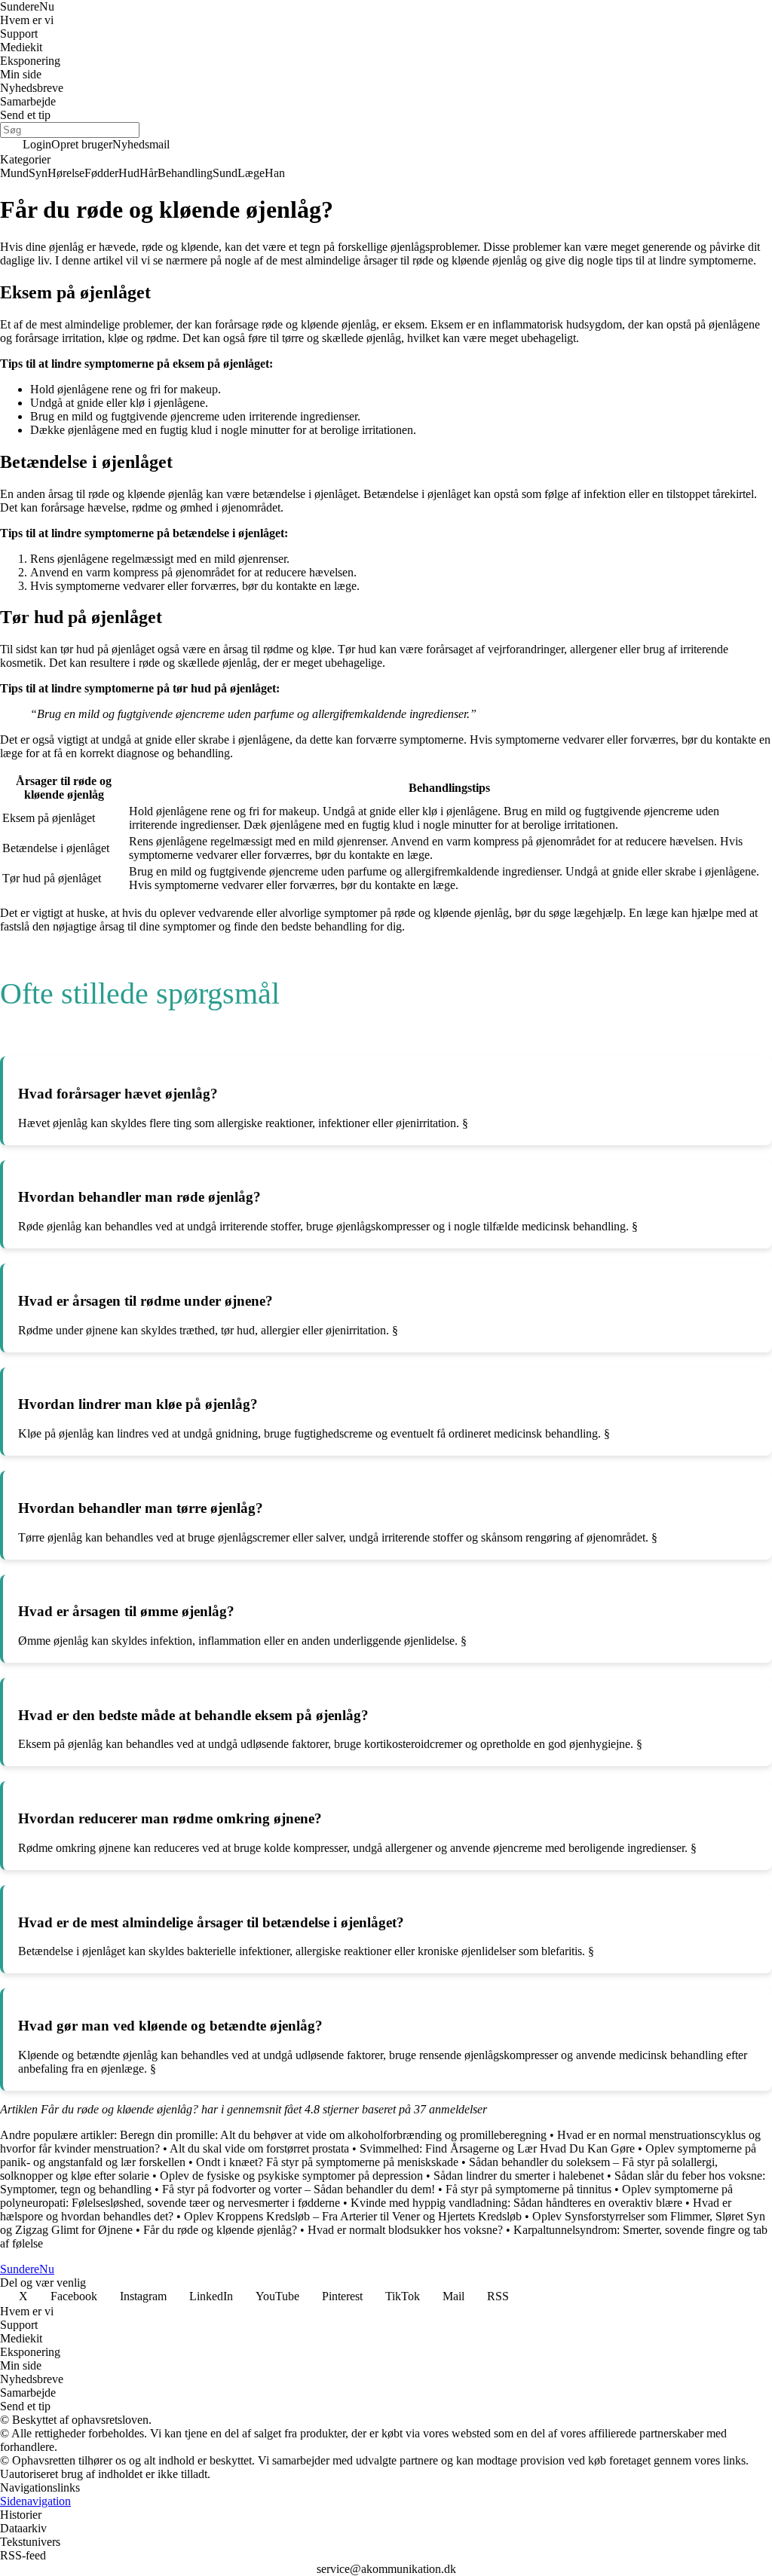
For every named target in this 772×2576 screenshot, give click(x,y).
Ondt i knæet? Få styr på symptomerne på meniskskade (327, 2162)
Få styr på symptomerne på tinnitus (528, 2189)
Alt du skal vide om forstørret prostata (259, 2148)
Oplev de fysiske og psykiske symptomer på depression (291, 2176)
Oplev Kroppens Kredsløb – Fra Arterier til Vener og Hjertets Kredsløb (353, 2216)
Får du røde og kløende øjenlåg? (220, 2230)
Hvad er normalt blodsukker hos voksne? (405, 2230)
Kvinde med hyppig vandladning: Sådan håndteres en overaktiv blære (516, 2203)
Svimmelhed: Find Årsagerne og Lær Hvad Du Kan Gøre (497, 2148)
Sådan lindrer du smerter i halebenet (519, 2176)
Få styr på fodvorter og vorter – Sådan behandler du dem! (299, 2189)
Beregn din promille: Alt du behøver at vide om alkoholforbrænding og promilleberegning (333, 2135)
